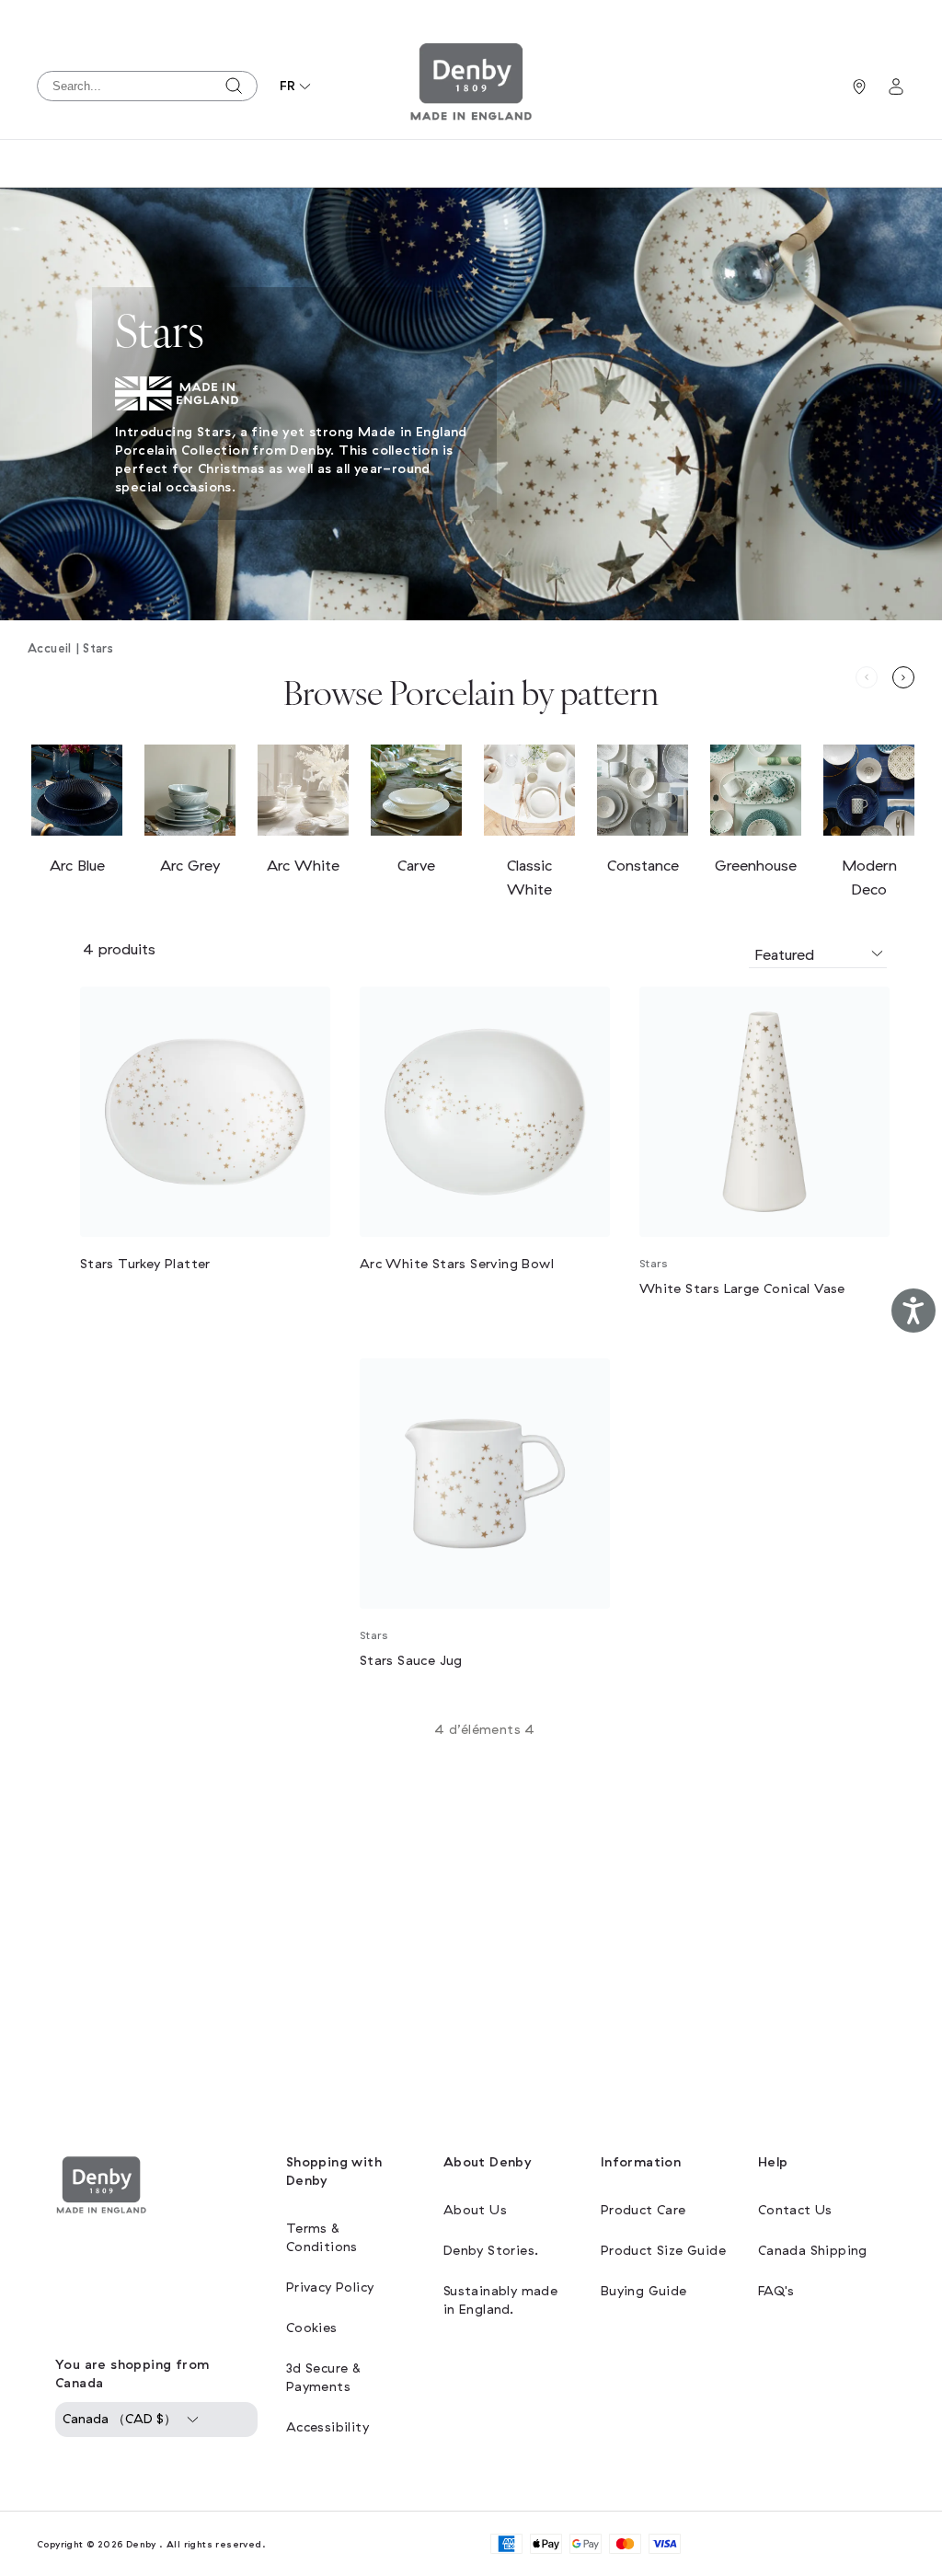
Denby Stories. (491, 2251)
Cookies (312, 2328)
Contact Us (795, 2210)
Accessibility (327, 2427)
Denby (141, 2544)
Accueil (50, 649)
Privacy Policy (330, 2287)
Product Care (643, 2210)
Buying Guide (644, 2291)
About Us (475, 2210)
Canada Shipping (813, 2251)
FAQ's (776, 2291)
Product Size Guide (663, 2251)
